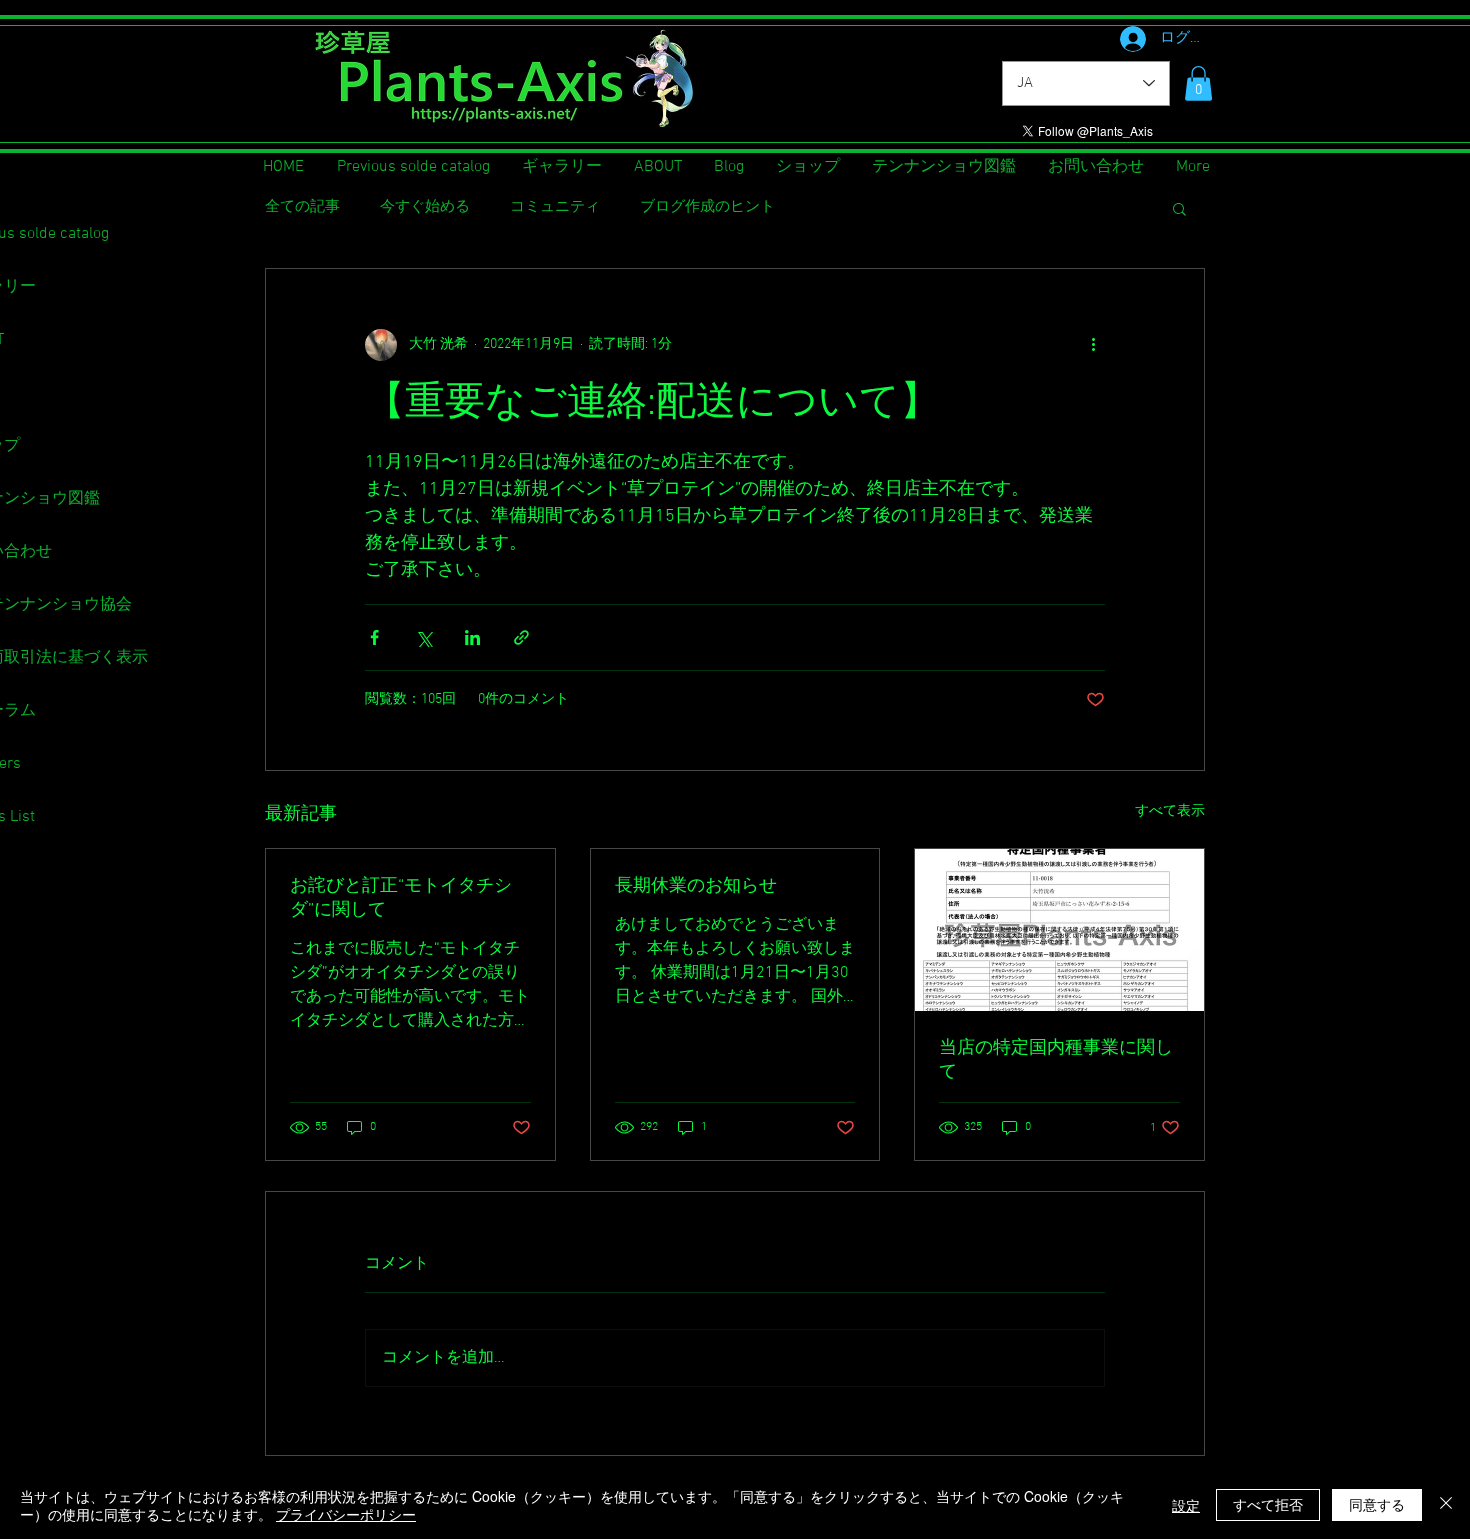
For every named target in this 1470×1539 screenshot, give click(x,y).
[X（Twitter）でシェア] (423, 637)
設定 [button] (1186, 1505)
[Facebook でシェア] (374, 637)
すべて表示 (1170, 811)
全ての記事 (302, 207)
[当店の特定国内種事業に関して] (1059, 930)
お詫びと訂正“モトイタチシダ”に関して (401, 898)
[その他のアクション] (1093, 345)
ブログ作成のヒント (707, 207)
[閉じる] (1446, 1505)
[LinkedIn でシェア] (472, 637)
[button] (1198, 83)
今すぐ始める (425, 207)
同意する (1377, 1504)
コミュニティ (555, 207)
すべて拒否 (1268, 1504)
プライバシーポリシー (346, 1514)
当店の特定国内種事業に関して (1056, 1060)
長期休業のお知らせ (696, 886)
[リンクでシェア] (521, 637)
